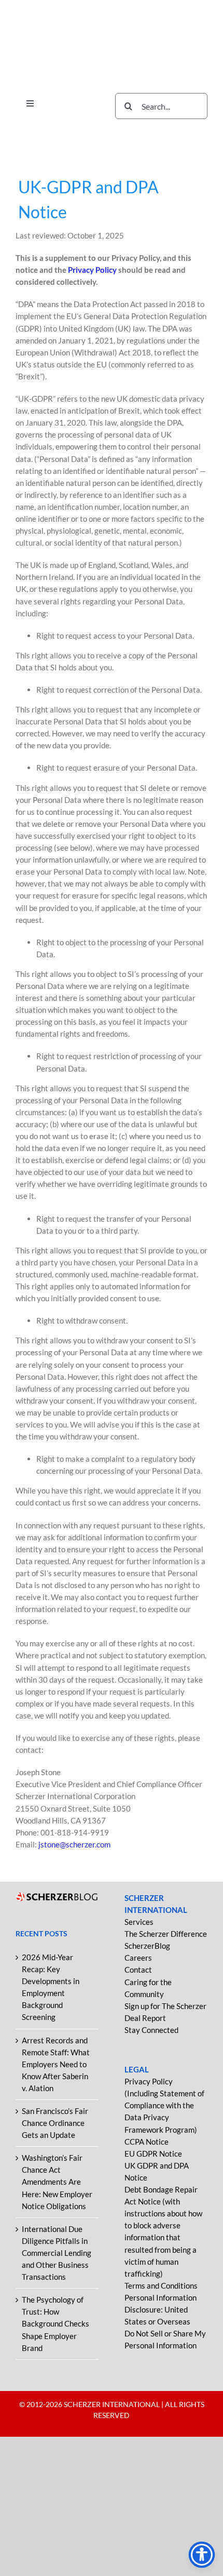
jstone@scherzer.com (74, 1844)
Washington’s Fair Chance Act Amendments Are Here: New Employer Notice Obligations (57, 2182)
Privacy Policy (93, 270)
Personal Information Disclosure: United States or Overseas (161, 2309)
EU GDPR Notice (153, 2154)
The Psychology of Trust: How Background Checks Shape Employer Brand (55, 2323)
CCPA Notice (147, 2142)
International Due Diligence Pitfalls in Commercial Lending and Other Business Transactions (57, 2253)
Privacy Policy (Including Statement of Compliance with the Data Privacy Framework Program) (164, 2105)
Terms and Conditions (161, 2286)
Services (139, 1922)
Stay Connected (151, 2030)
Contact (138, 1970)
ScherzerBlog (147, 1946)
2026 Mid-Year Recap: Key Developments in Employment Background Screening (51, 1987)
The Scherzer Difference (166, 1934)
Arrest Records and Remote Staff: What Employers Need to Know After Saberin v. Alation (56, 2064)
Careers (138, 1958)
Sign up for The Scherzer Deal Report (165, 2012)
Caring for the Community (148, 1988)
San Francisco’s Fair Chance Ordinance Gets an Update (55, 2123)
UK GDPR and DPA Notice (157, 2171)
